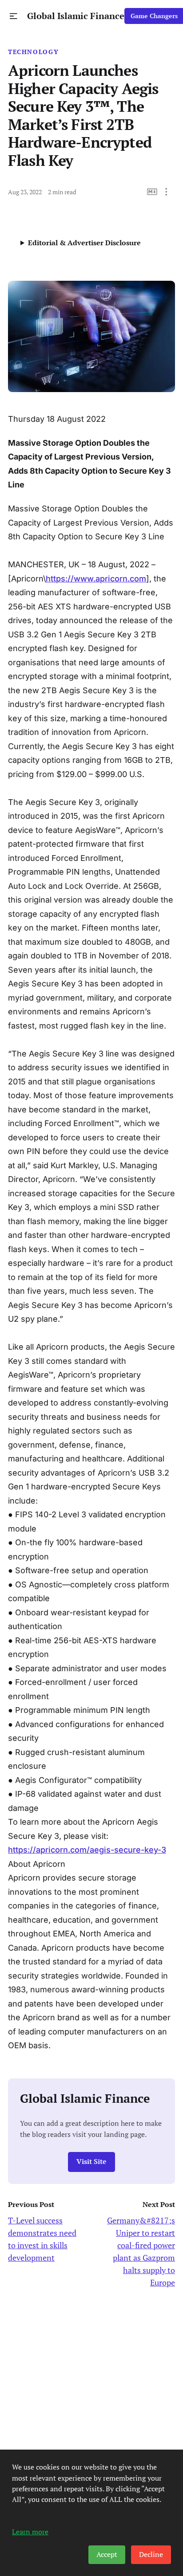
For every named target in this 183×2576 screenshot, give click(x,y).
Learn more (30, 2532)
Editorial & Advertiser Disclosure (84, 243)
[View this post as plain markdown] (152, 192)
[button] (14, 16)
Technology (33, 52)
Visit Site (91, 2162)
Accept (107, 2554)
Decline (151, 2554)
